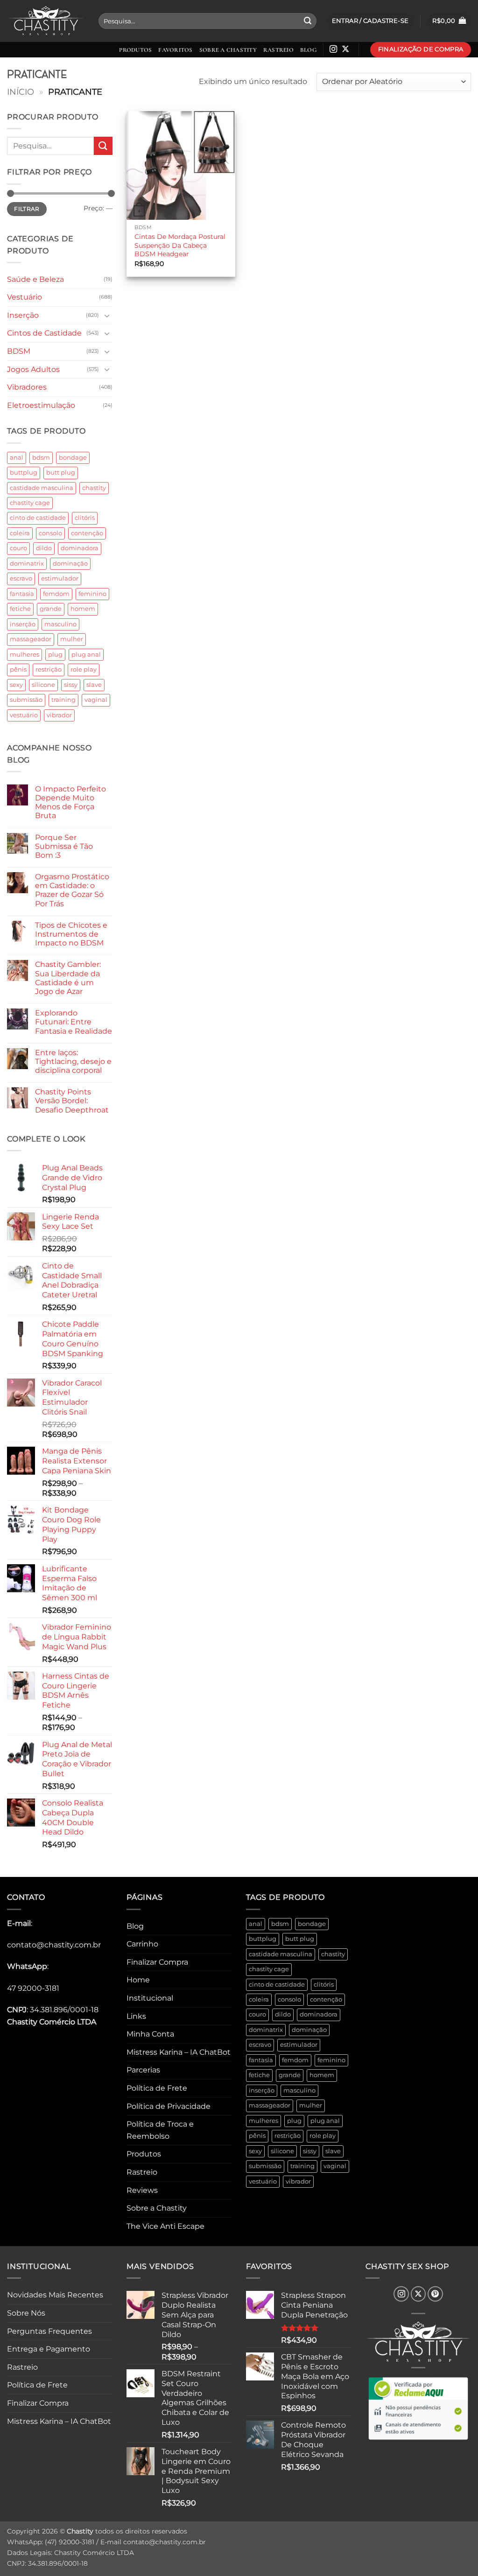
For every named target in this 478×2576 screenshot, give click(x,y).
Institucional (150, 1998)
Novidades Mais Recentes (55, 2295)
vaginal (96, 700)
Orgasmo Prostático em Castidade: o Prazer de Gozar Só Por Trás (72, 890)
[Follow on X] (345, 49)
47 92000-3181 (33, 1988)
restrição (49, 669)
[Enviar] (308, 21)
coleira (20, 533)
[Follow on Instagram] (333, 49)
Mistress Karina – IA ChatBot (179, 2052)
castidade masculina (42, 488)
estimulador (60, 578)
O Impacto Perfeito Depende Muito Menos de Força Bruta (70, 802)
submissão (26, 700)
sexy (16, 685)
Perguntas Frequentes (49, 2331)
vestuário (24, 715)
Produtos (135, 50)
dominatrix (27, 563)
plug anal (86, 654)
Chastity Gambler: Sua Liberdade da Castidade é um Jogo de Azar (68, 978)
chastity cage (30, 503)
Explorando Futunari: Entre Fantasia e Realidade (74, 1022)
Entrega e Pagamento (49, 2349)
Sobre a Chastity (228, 50)
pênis (18, 669)
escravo (21, 578)
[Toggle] (107, 315)
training (63, 700)
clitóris (85, 518)
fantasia (22, 594)
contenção (87, 533)
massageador (31, 639)
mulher (72, 639)
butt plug (61, 472)
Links (136, 2016)
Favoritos (175, 50)
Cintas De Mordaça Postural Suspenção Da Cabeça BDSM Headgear (180, 245)
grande (51, 609)
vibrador (59, 715)
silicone (43, 685)
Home (138, 1980)
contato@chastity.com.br (54, 1945)
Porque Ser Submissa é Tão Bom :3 (64, 846)
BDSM (19, 351)
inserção (23, 624)
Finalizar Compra (157, 1962)
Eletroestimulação (41, 405)
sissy (71, 685)
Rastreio (278, 50)
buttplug (24, 472)
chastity (94, 488)
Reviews (142, 2190)
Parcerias (143, 2070)
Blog (308, 50)
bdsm (41, 458)
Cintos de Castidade (44, 333)
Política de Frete (157, 2088)
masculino (60, 624)
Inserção (23, 315)
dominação (70, 563)
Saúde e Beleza (35, 279)
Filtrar (27, 209)
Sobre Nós (26, 2313)
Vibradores (27, 387)
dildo (44, 548)
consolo (50, 533)
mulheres (25, 654)
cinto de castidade (38, 518)
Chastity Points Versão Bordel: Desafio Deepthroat (72, 1101)
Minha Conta (150, 2034)
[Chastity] (46, 21)
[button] (449, 21)
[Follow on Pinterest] (435, 2294)
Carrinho (142, 1944)
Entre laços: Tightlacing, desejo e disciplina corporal (73, 1061)
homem (83, 609)
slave (94, 685)
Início (21, 92)
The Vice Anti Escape (165, 2226)
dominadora (80, 548)
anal (17, 458)
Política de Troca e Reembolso (160, 2130)
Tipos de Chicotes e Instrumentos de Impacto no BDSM (71, 934)
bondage (73, 458)
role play (84, 669)
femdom (56, 594)
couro (18, 548)
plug (55, 654)
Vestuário (25, 297)
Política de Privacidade (169, 2106)
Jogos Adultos (33, 369)
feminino (92, 594)
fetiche (20, 609)
